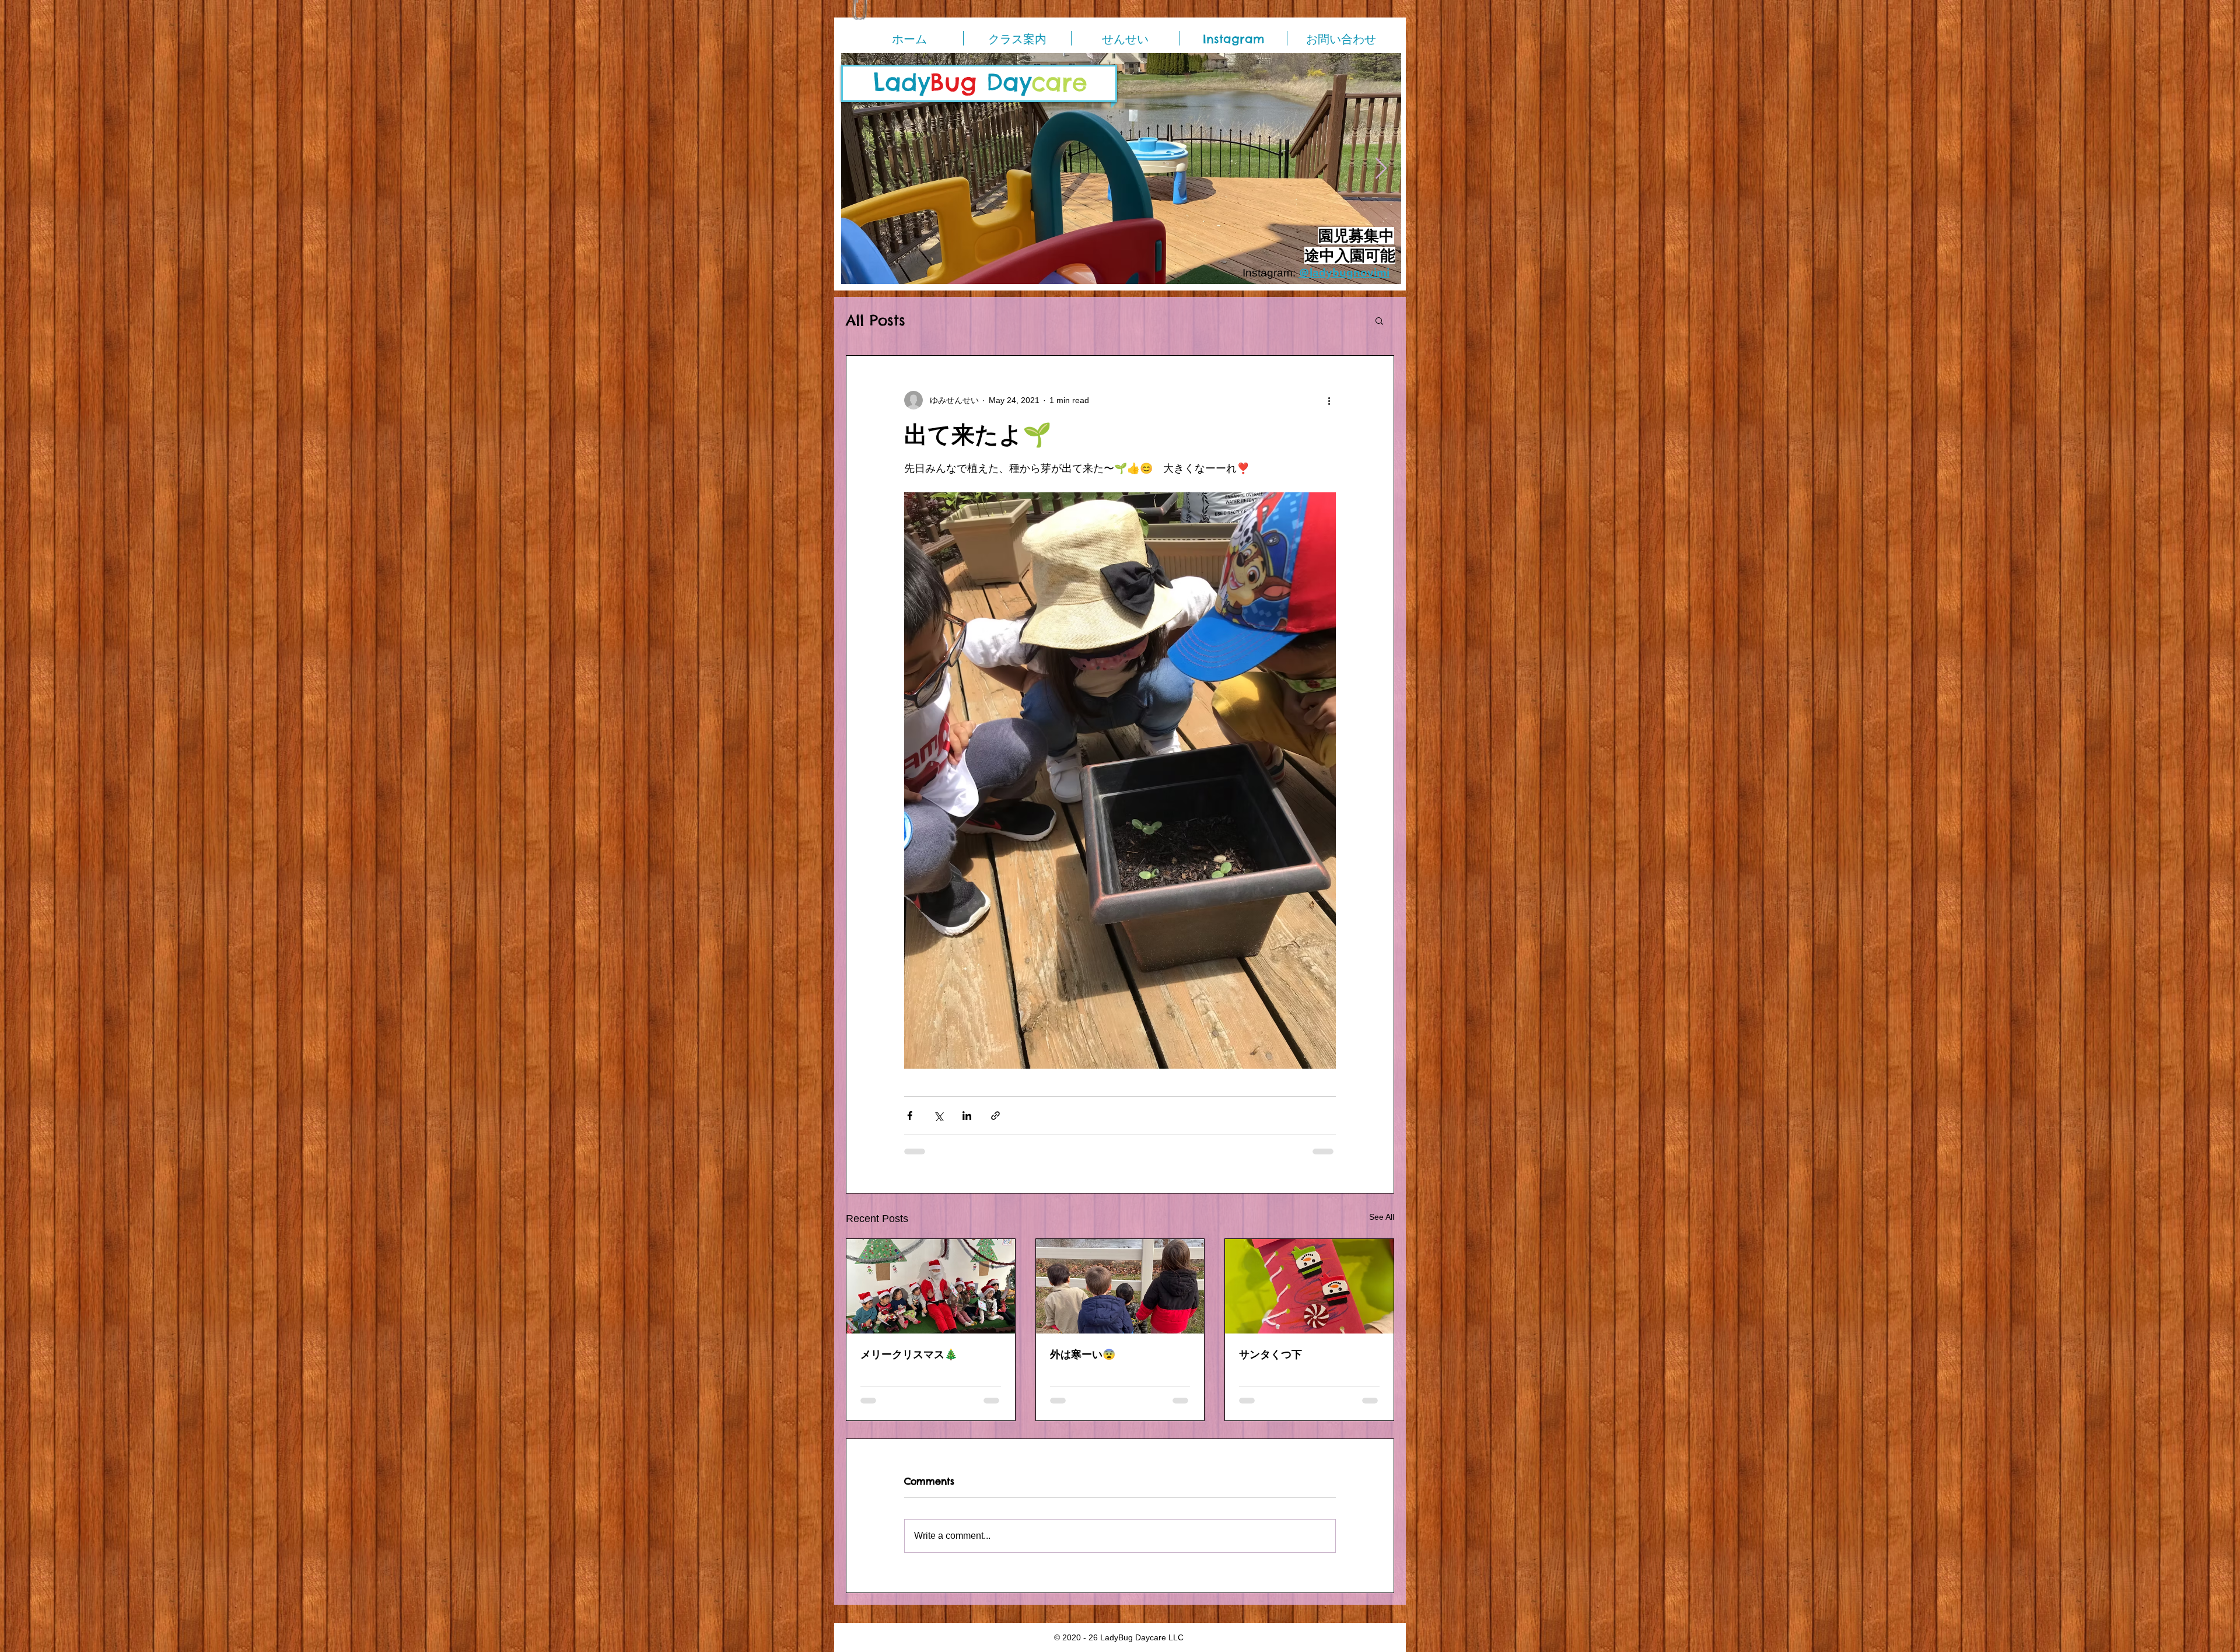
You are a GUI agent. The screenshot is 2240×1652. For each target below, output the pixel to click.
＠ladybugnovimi (1344, 273)
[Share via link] (995, 1116)
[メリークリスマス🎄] (931, 1286)
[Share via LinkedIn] (967, 1116)
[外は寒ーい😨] (1120, 1286)
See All (1382, 1217)
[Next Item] (1381, 169)
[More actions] (1329, 400)
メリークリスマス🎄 (909, 1354)
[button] (1379, 320)
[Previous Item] (861, 169)
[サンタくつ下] (1309, 1286)
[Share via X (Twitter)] (938, 1116)
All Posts (876, 321)
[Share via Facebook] (910, 1116)
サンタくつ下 (1270, 1354)
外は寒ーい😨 (1083, 1354)
